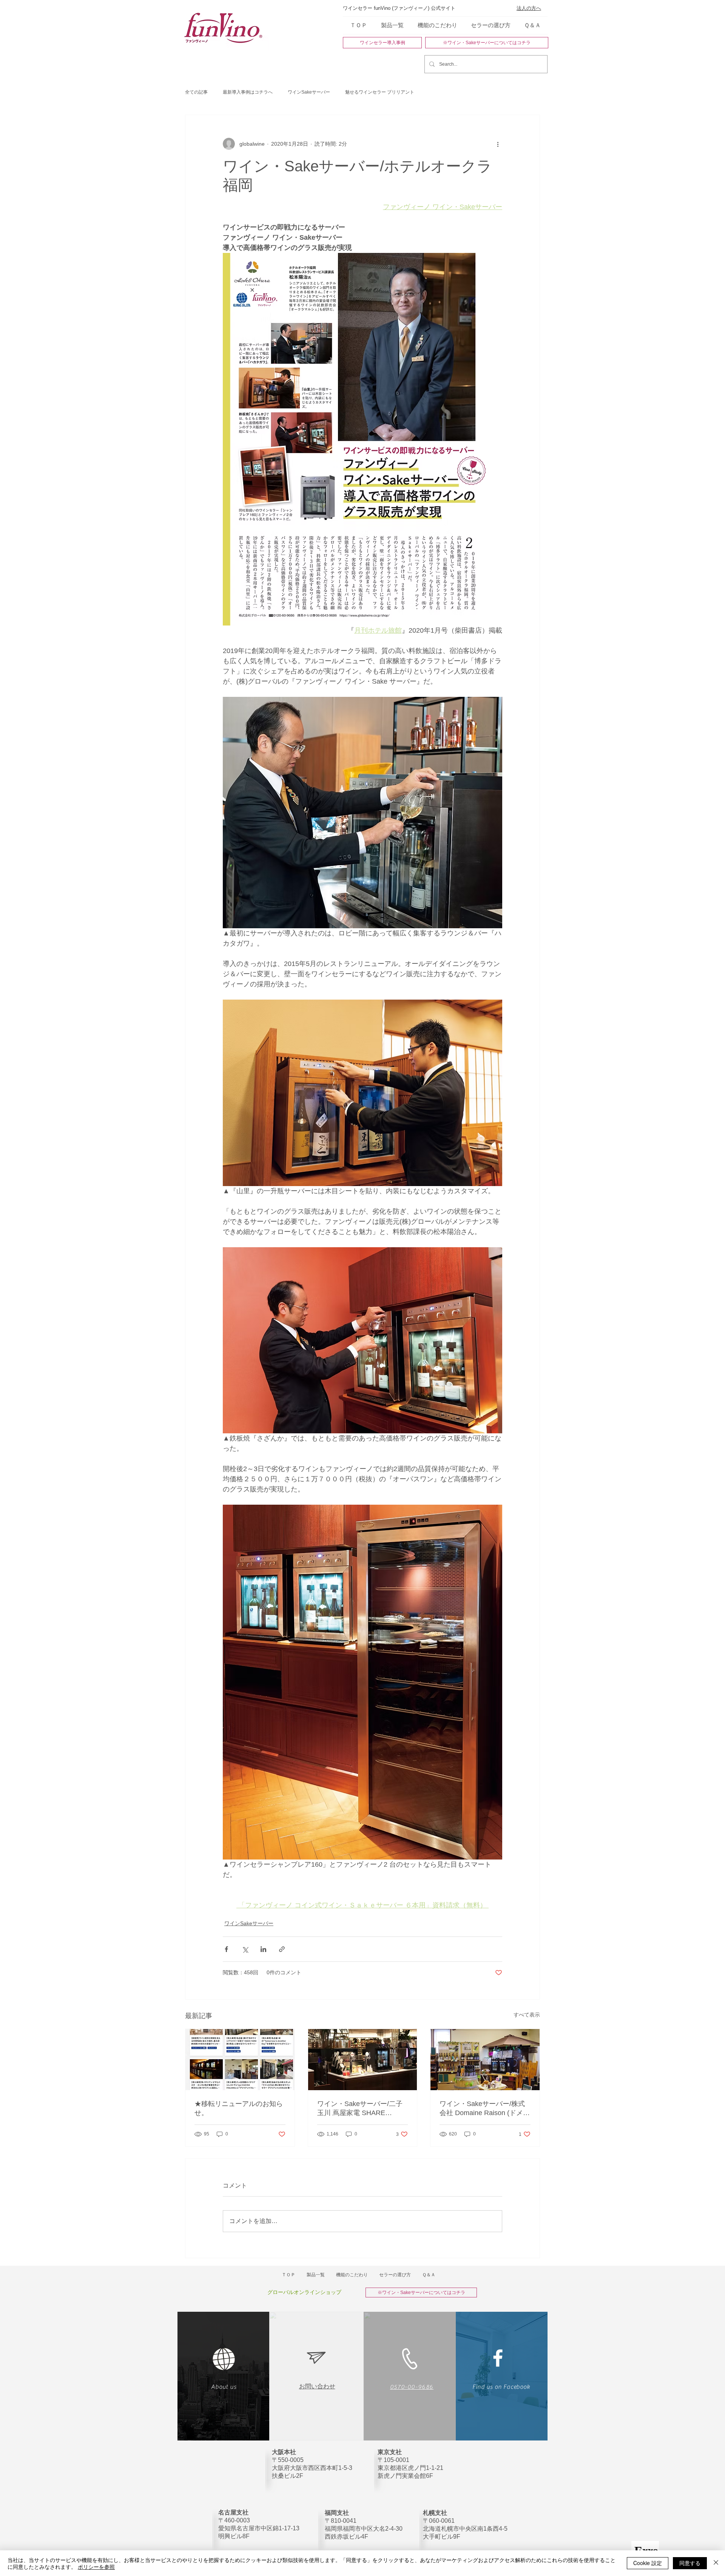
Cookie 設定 (648, 2563)
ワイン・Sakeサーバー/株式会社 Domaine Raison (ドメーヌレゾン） (485, 2109)
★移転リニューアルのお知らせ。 (239, 2108)
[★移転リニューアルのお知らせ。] (240, 2060)
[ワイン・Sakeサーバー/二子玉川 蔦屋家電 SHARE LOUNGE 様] (363, 2060)
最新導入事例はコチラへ (248, 92)
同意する (690, 2563)
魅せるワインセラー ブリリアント (380, 92)
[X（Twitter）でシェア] (245, 1949)
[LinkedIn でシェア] (263, 1949)
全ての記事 (196, 92)
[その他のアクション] (498, 144)
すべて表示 (527, 2015)
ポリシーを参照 (96, 2567)
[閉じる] (716, 2563)
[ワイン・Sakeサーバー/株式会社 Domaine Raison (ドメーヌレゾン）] (485, 2060)
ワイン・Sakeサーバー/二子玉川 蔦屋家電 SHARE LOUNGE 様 (360, 2109)
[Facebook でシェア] (226, 1949)
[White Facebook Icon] (498, 2358)
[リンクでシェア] (282, 1949)
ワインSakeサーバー (309, 92)
